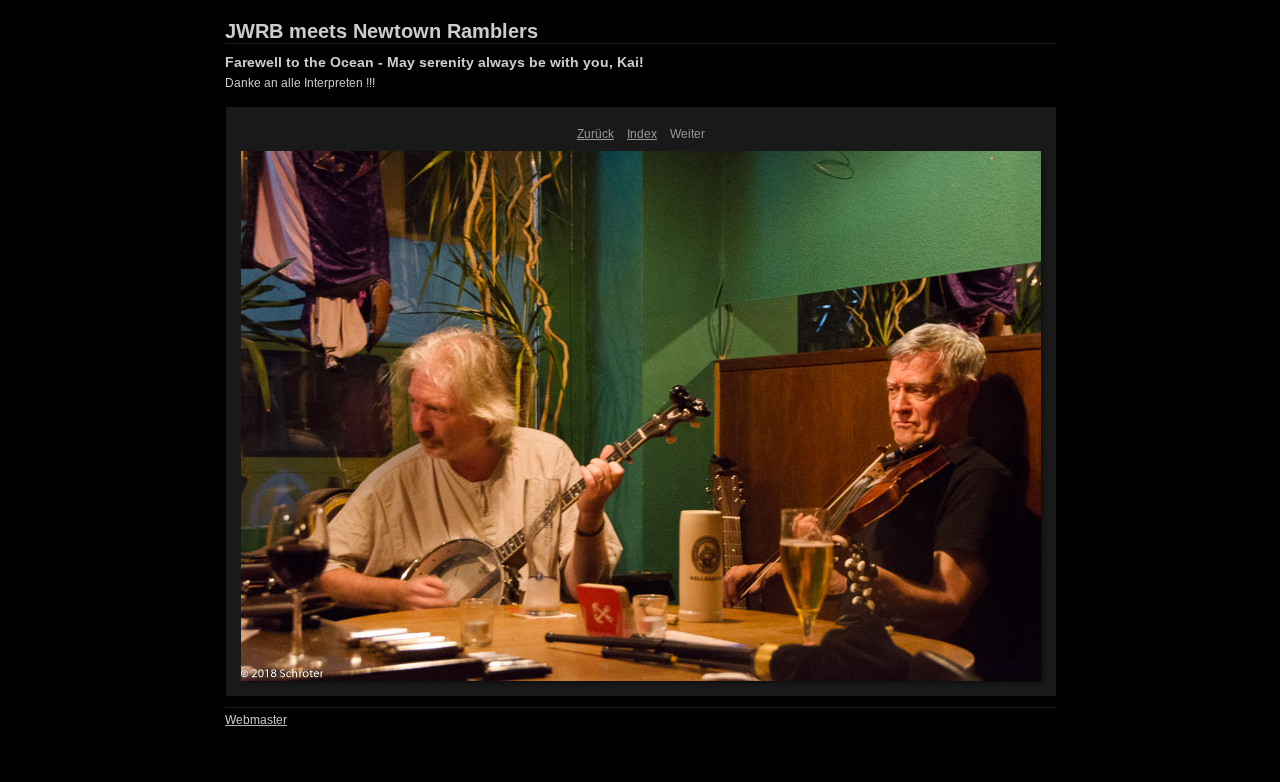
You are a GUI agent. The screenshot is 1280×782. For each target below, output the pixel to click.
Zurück (595, 134)
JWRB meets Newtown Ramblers (381, 31)
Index (642, 134)
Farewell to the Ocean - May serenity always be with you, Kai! (434, 62)
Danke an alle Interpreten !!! (300, 83)
